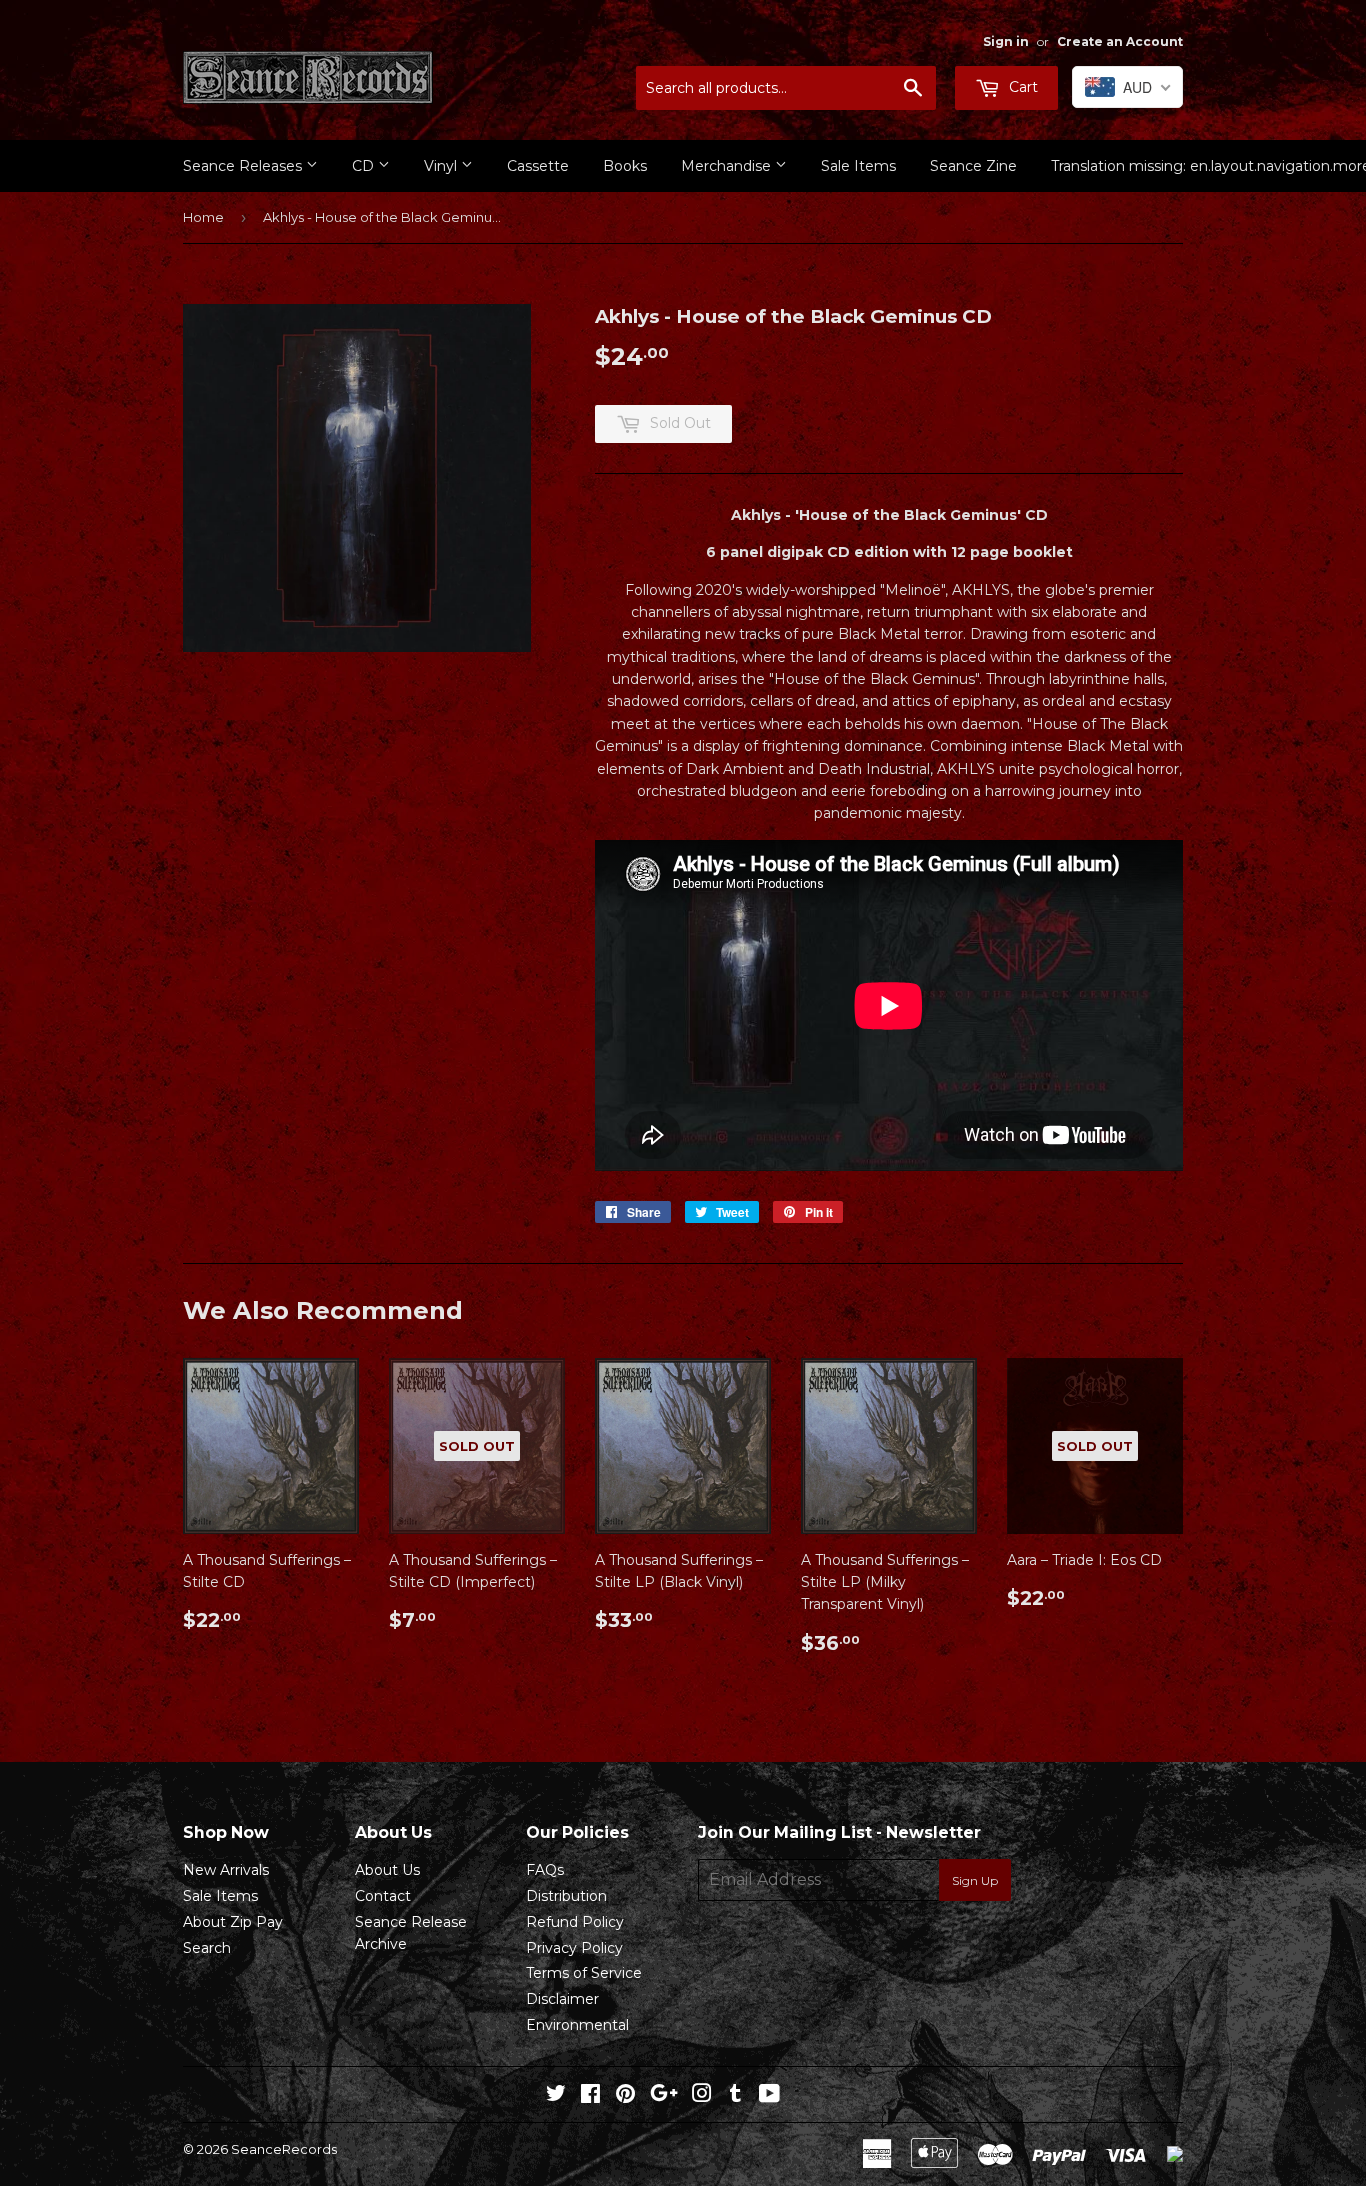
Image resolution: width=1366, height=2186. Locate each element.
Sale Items (858, 166)
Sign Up (975, 1880)
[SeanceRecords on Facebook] (590, 2096)
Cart (1021, 87)
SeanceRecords (284, 2149)
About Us (387, 1870)
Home (203, 217)
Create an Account (1120, 41)
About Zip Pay (233, 1922)
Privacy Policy (574, 1948)
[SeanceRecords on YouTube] (769, 2096)
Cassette (538, 166)
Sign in (1006, 41)
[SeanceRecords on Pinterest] (625, 2096)
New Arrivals (226, 1870)
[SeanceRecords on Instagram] (702, 2096)
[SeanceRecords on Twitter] (556, 2096)
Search (207, 1948)
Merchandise (728, 166)
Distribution (566, 1896)
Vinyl (442, 166)
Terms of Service (584, 1973)
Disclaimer (562, 1999)
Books (625, 166)
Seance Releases (244, 166)
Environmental (577, 2025)
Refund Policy (575, 1922)
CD (365, 166)
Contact (383, 1896)
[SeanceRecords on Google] (664, 2096)
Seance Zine (973, 166)
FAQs (545, 1870)
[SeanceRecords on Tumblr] (735, 2096)
